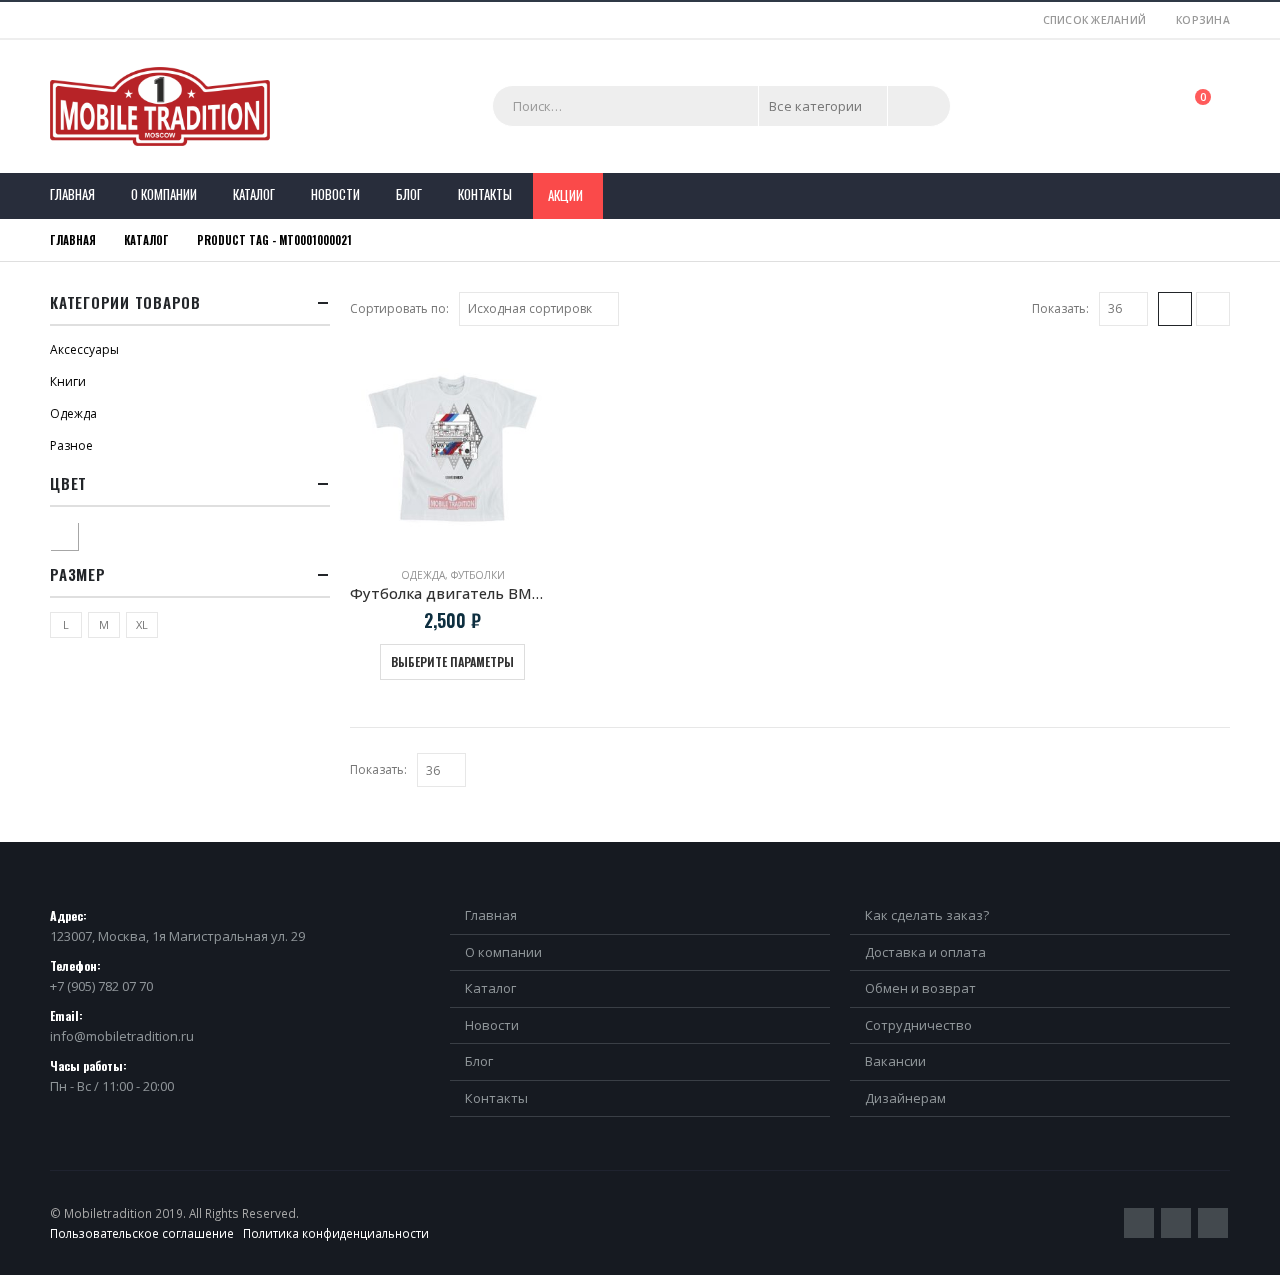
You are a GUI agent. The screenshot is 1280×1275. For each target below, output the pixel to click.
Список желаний (1095, 20)
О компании (164, 194)
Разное (71, 445)
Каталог (254, 194)
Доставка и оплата (925, 952)
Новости (335, 194)
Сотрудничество (918, 1025)
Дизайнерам (905, 1098)
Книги (68, 381)
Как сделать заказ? (927, 915)
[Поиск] (919, 106)
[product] (452, 448)
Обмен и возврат (920, 988)
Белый (77, 533)
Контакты (485, 194)
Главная (72, 194)
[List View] (1213, 309)
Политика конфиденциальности (336, 1233)
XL (142, 624)
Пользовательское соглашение (142, 1233)
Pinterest (1176, 1223)
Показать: (1060, 308)
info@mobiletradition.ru (122, 1036)
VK (1213, 1223)
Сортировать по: (399, 308)
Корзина (1203, 20)
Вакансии (895, 1061)
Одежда (423, 575)
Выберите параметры (452, 661)
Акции (565, 195)
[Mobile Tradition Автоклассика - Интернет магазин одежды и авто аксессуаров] (160, 106)
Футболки (478, 575)
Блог (409, 194)
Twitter (1139, 1223)
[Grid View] (1175, 309)
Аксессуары (84, 349)
